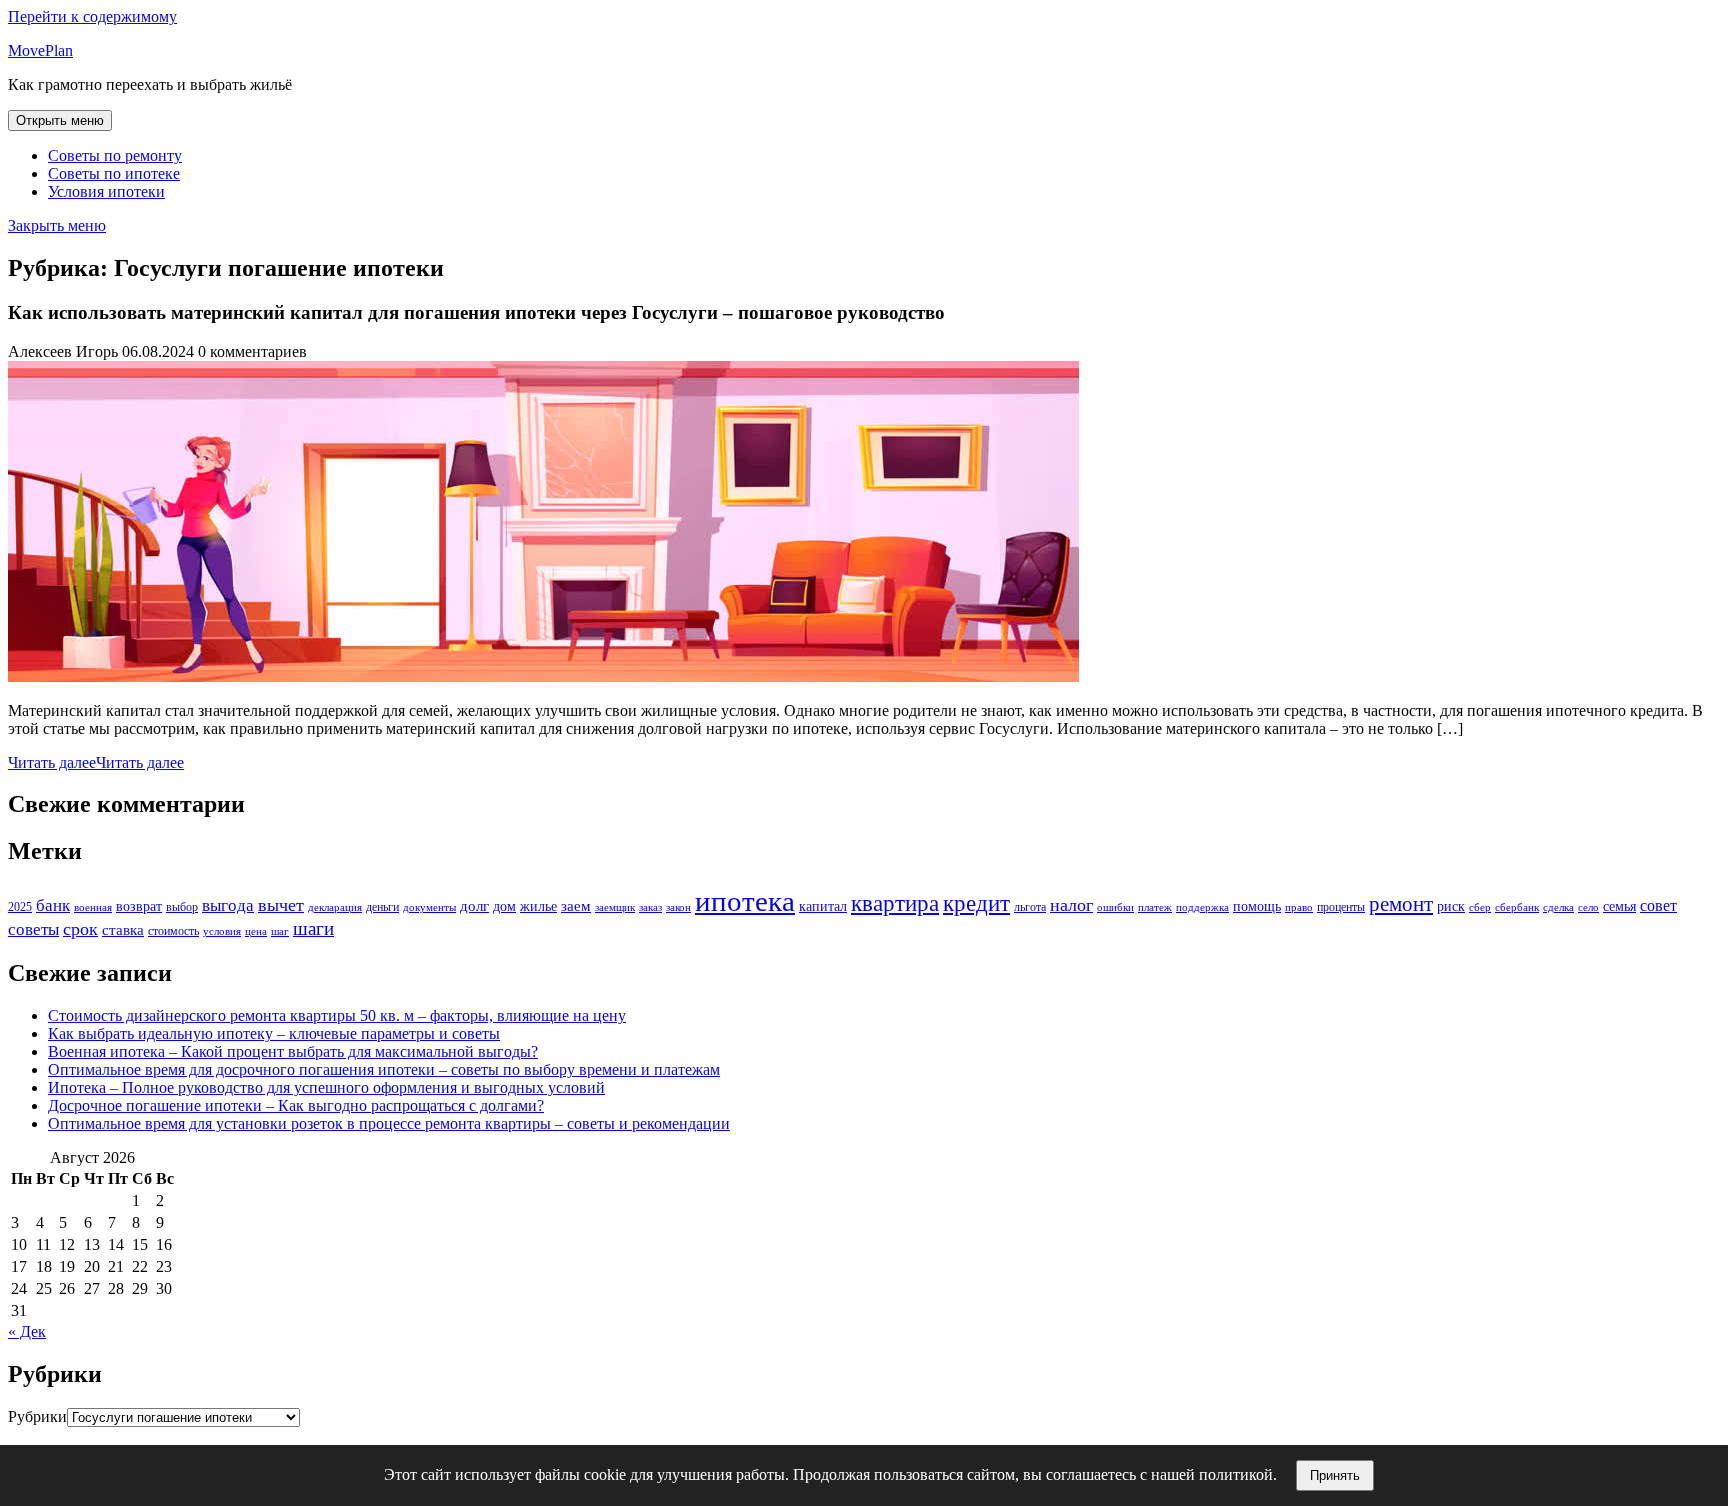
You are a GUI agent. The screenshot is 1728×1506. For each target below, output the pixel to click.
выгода (228, 905)
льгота (1030, 907)
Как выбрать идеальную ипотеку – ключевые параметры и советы (274, 1033)
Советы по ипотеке (114, 173)
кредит (976, 903)
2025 (20, 907)
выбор (182, 907)
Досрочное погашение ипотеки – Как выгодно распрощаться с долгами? (296, 1105)
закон (678, 907)
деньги (382, 907)
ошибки (1115, 907)
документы (429, 907)
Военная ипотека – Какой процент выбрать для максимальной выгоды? (293, 1051)
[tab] (60, 120)
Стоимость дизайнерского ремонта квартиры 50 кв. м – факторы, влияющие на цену (337, 1015)
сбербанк (1517, 907)
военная (93, 907)
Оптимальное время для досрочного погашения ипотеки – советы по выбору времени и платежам (384, 1069)
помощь (1257, 906)
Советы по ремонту (115, 155)
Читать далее (96, 762)
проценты (1341, 907)
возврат (139, 906)
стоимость (173, 931)
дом (504, 906)
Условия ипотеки (106, 191)
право (1299, 907)
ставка (123, 930)
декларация (335, 907)
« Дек (27, 1331)
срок (80, 929)
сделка (1558, 907)
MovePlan (40, 50)
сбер (1480, 907)
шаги (313, 928)
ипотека (745, 901)
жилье (538, 906)
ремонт (1401, 904)
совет (1658, 905)
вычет (281, 905)
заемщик (615, 907)
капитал (823, 906)
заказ (650, 907)
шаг (280, 931)
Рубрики (37, 1416)
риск (1451, 906)
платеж (1155, 907)
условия (222, 931)
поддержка (1202, 907)
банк (53, 905)
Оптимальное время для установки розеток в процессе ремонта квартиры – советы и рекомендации (389, 1123)
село (1588, 907)
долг (474, 906)
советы (33, 929)
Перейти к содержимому (92, 16)
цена (256, 931)
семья (1619, 906)
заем (576, 906)
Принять (1335, 1475)
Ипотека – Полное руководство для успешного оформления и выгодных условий (326, 1087)
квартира (895, 903)
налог (1071, 905)
